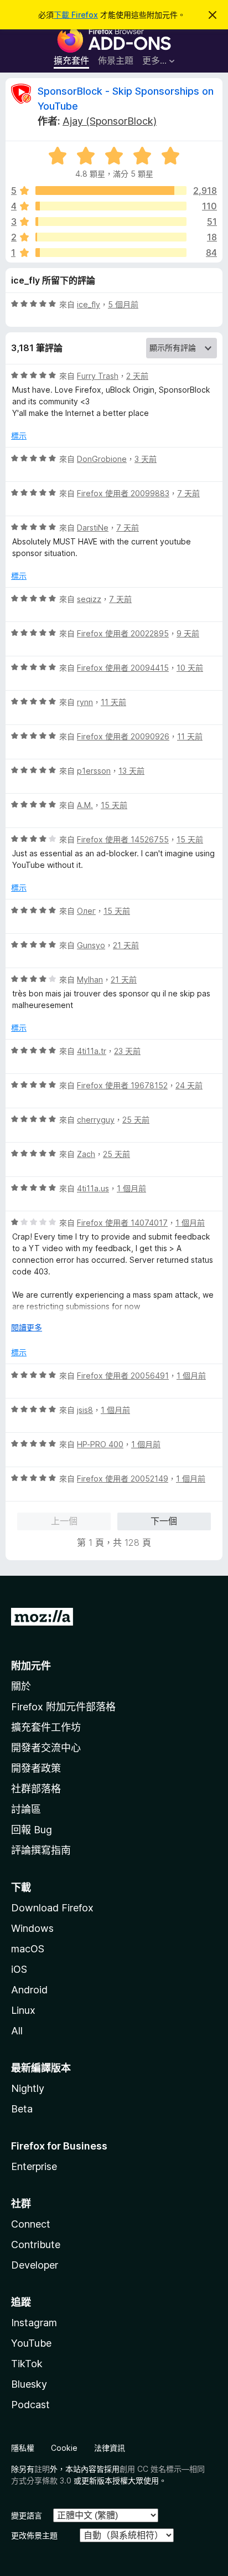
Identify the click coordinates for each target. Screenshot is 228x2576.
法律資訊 (110, 2448)
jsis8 (85, 1410)
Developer (35, 2265)
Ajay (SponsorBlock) (110, 121)
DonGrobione (102, 459)
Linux (23, 2010)
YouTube (31, 2343)
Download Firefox (52, 1908)
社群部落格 (36, 1789)
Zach (86, 1154)
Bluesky (29, 2384)
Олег (86, 911)
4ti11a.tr (92, 1051)
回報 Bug (32, 1830)
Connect (31, 2224)
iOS (19, 1969)
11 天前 (113, 702)
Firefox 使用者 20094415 (123, 668)
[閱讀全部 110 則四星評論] (111, 206)
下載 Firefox (76, 15)
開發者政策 (36, 1768)
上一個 (64, 1521)
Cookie (64, 2448)
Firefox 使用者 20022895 (123, 633)
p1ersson (94, 771)
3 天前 (146, 459)
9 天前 (188, 633)
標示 (19, 436)
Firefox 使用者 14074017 (122, 1223)
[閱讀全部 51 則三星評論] (111, 222)
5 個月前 (123, 304)
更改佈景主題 (34, 2535)
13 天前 (131, 771)
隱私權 (23, 2448)
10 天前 (190, 668)
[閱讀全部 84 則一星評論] (111, 253)
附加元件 (31, 1666)
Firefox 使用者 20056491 (123, 1376)
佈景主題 (116, 60)
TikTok (27, 2364)
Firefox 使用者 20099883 (123, 493)
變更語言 (27, 2515)
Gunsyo (91, 945)
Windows (32, 1928)
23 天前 (127, 1051)
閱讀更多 (27, 1327)
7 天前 (188, 493)
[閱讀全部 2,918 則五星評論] (111, 191)
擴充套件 (71, 60)
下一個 (164, 1521)
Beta (22, 2109)
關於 (21, 1686)
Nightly (28, 2088)
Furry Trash (98, 376)
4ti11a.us (93, 1188)
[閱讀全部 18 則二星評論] (111, 237)
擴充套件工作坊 (46, 1727)
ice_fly (89, 304)
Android (29, 1990)
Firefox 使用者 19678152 (122, 1085)
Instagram (34, 2323)
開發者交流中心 (46, 1748)
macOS (28, 1949)
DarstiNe (93, 528)
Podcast (30, 2405)
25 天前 (136, 1120)
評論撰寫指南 (41, 1850)
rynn (85, 702)
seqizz (89, 599)
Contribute (36, 2245)
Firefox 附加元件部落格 (63, 1707)
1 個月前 (131, 1188)
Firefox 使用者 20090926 (123, 736)
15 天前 (114, 805)
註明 (42, 2469)
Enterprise (34, 2166)
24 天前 (189, 1085)
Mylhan (90, 980)
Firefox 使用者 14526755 (123, 839)
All (17, 2031)
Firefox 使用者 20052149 (123, 1479)
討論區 (26, 1809)
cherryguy (96, 1120)
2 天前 (137, 376)
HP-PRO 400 (100, 1444)
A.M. (85, 805)
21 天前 (126, 945)
